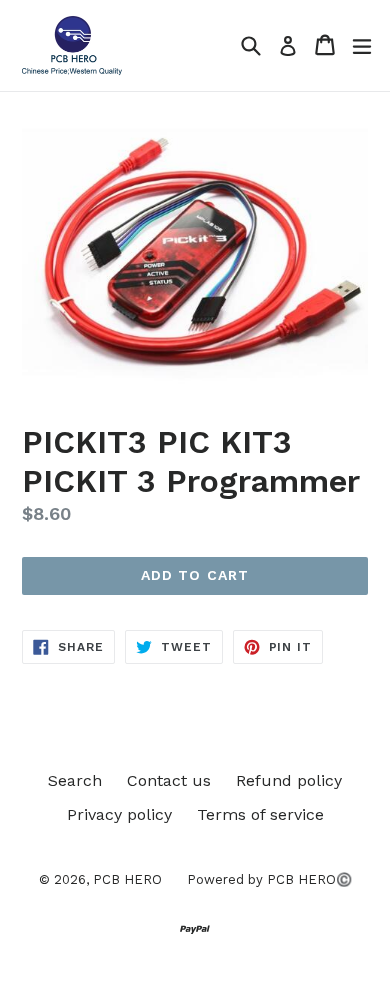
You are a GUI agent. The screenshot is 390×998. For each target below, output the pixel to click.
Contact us (169, 780)
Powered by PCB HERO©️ (269, 879)
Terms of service (260, 814)
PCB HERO (127, 879)
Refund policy (289, 780)
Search (75, 780)
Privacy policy (119, 814)
